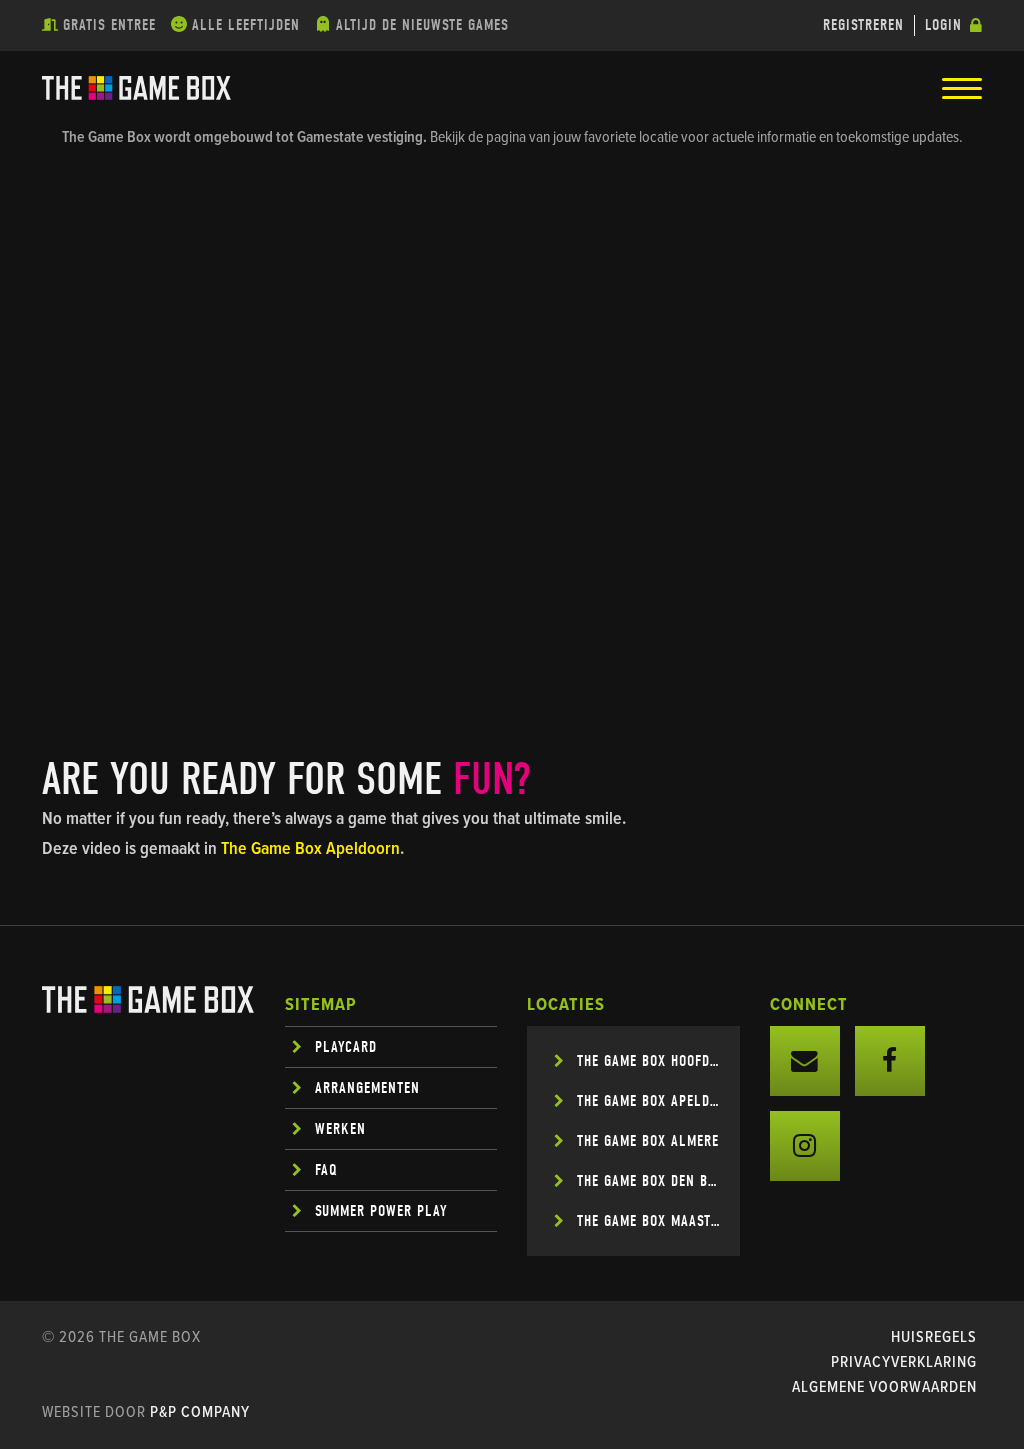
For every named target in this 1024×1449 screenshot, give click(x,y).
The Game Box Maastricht (648, 1221)
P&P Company (200, 1412)
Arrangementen (367, 1088)
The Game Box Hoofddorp (648, 1061)
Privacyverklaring (904, 1362)
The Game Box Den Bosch (648, 1181)
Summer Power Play (381, 1211)
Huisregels (934, 1337)
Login (943, 25)
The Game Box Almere (648, 1141)
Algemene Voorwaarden (884, 1387)
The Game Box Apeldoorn (310, 849)
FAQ (326, 1170)
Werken (340, 1129)
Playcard (346, 1047)
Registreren (863, 25)
